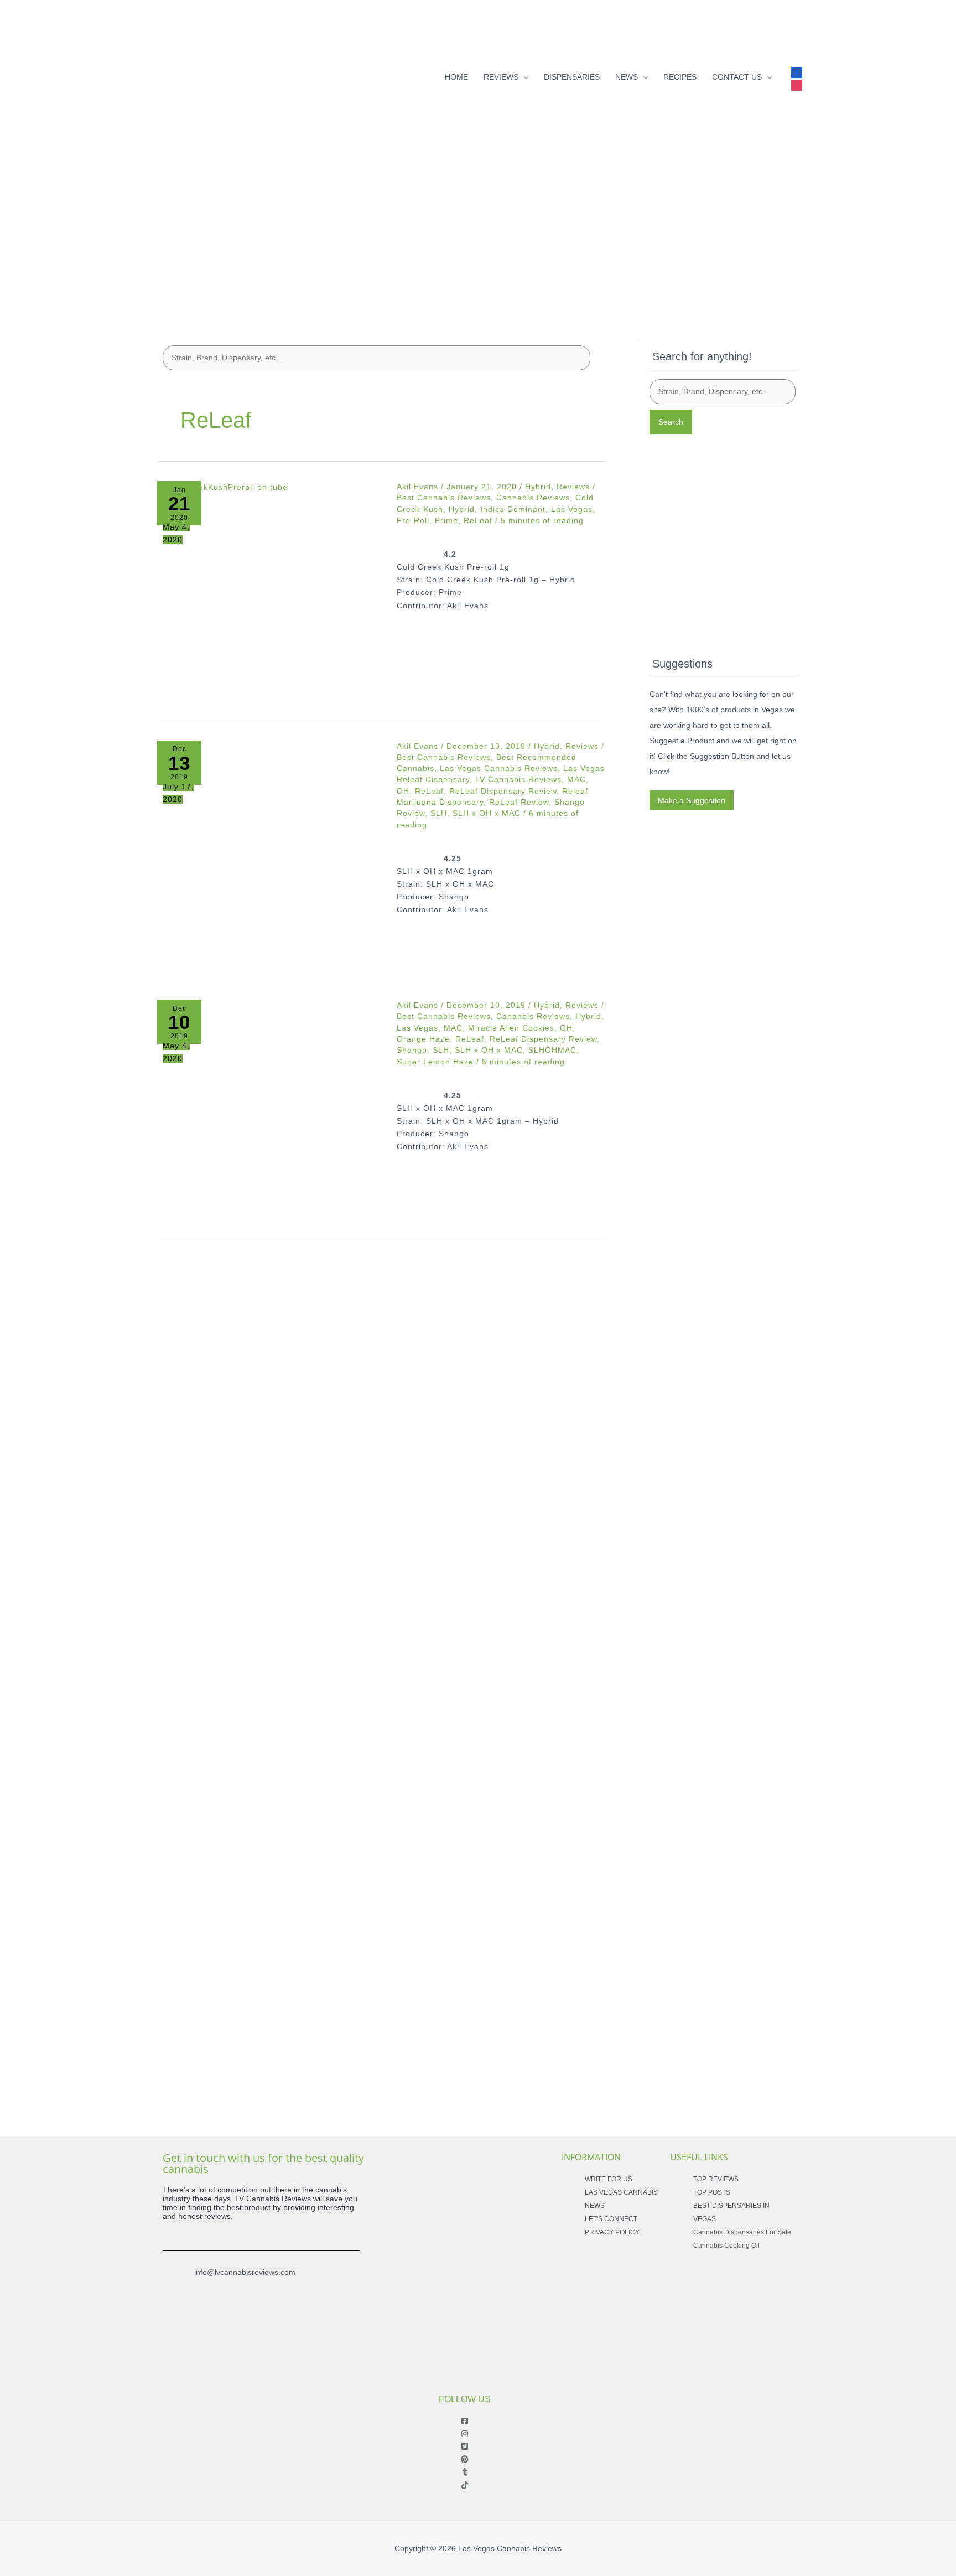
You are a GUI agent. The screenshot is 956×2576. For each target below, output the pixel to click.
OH (403, 791)
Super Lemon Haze (435, 1062)
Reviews (573, 487)
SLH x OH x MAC (487, 813)
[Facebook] (797, 70)
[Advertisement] (478, 231)
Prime (446, 520)
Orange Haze (423, 1039)
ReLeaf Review (519, 802)
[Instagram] (797, 83)
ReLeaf (478, 520)
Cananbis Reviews (533, 1016)
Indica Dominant (513, 509)
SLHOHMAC (552, 1050)
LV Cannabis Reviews (518, 779)
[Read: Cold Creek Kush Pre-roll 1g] (269, 593)
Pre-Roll (413, 520)
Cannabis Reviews (533, 498)
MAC (576, 779)
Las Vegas (572, 509)
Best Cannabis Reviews (444, 498)
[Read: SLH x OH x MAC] (269, 853)
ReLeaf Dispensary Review (503, 791)
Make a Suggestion (692, 800)
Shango (412, 1050)
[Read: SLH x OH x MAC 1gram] (269, 1112)
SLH (439, 813)
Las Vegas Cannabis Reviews (499, 768)
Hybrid (538, 487)
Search (671, 422)
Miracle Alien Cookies (511, 1028)
